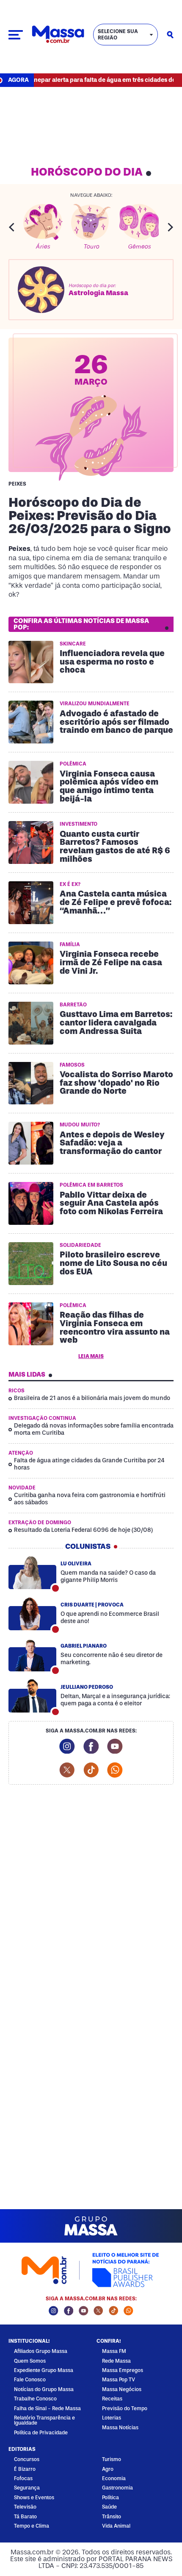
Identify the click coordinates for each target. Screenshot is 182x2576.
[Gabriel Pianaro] (32, 1655)
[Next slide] (171, 227)
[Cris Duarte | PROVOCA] (32, 1614)
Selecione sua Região (118, 35)
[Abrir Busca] (170, 35)
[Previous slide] (11, 227)
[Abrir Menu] (16, 35)
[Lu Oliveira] (32, 1573)
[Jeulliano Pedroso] (32, 1696)
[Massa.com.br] (58, 35)
